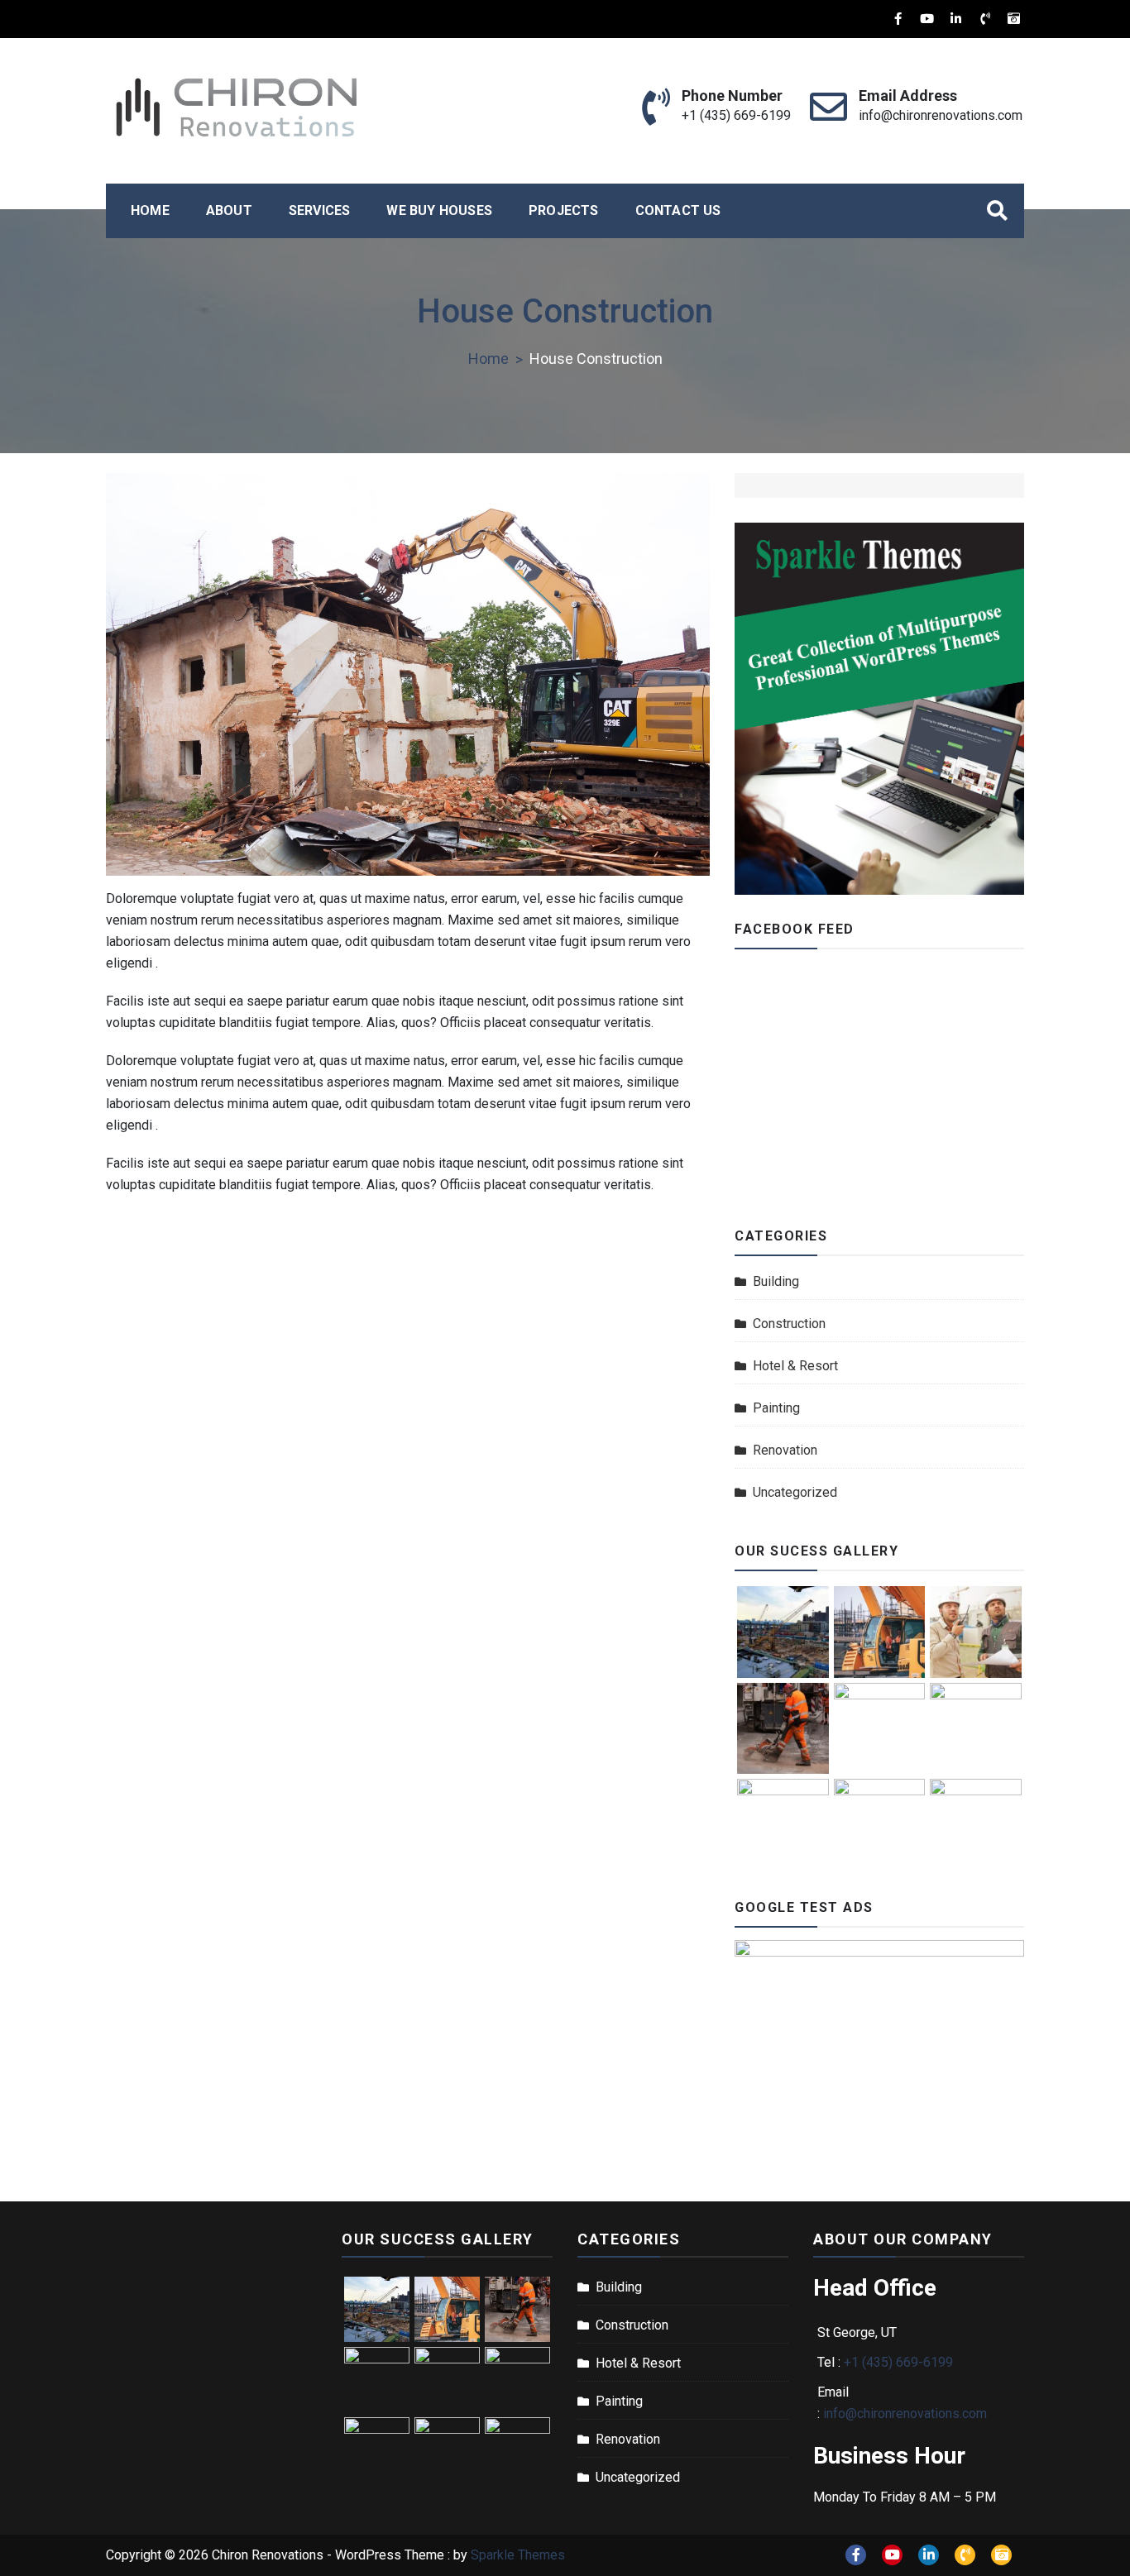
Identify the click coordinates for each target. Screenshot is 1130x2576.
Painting (776, 1408)
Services (320, 210)
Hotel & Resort (795, 1366)
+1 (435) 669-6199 (736, 115)
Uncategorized (795, 1492)
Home (150, 210)
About (229, 210)
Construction (789, 1324)
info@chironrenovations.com (941, 115)
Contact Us (678, 210)
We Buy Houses (439, 210)
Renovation (785, 1450)
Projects (564, 210)
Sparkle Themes (518, 2555)
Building (776, 1281)
